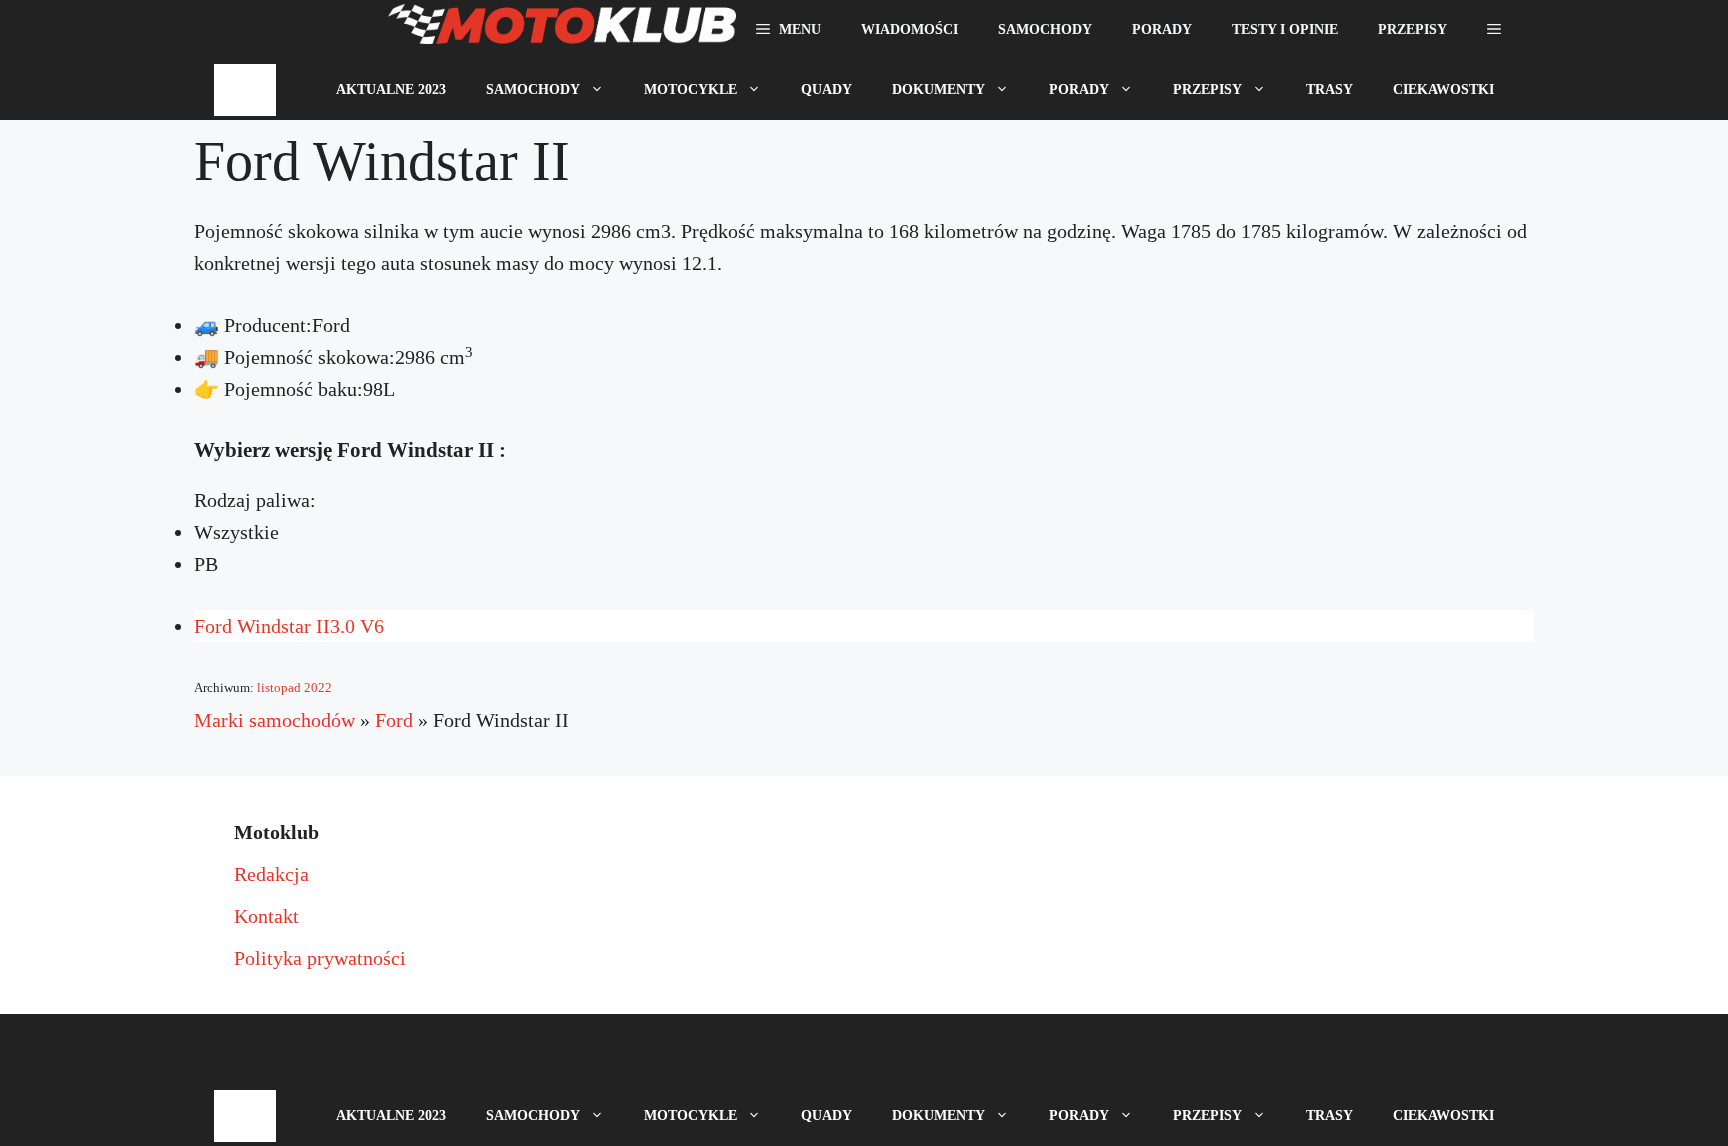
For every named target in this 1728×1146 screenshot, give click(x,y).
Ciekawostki (1443, 89)
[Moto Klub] (562, 30)
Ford (394, 720)
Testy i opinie (1285, 29)
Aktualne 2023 (391, 89)
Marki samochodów (274, 720)
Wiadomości (909, 29)
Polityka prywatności (320, 958)
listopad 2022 (294, 687)
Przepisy (1412, 29)
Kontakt (266, 916)
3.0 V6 (289, 626)
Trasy (1329, 89)
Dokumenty (938, 89)
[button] (1494, 30)
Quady (826, 89)
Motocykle (690, 89)
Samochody (1045, 29)
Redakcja (271, 874)
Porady (1162, 29)
